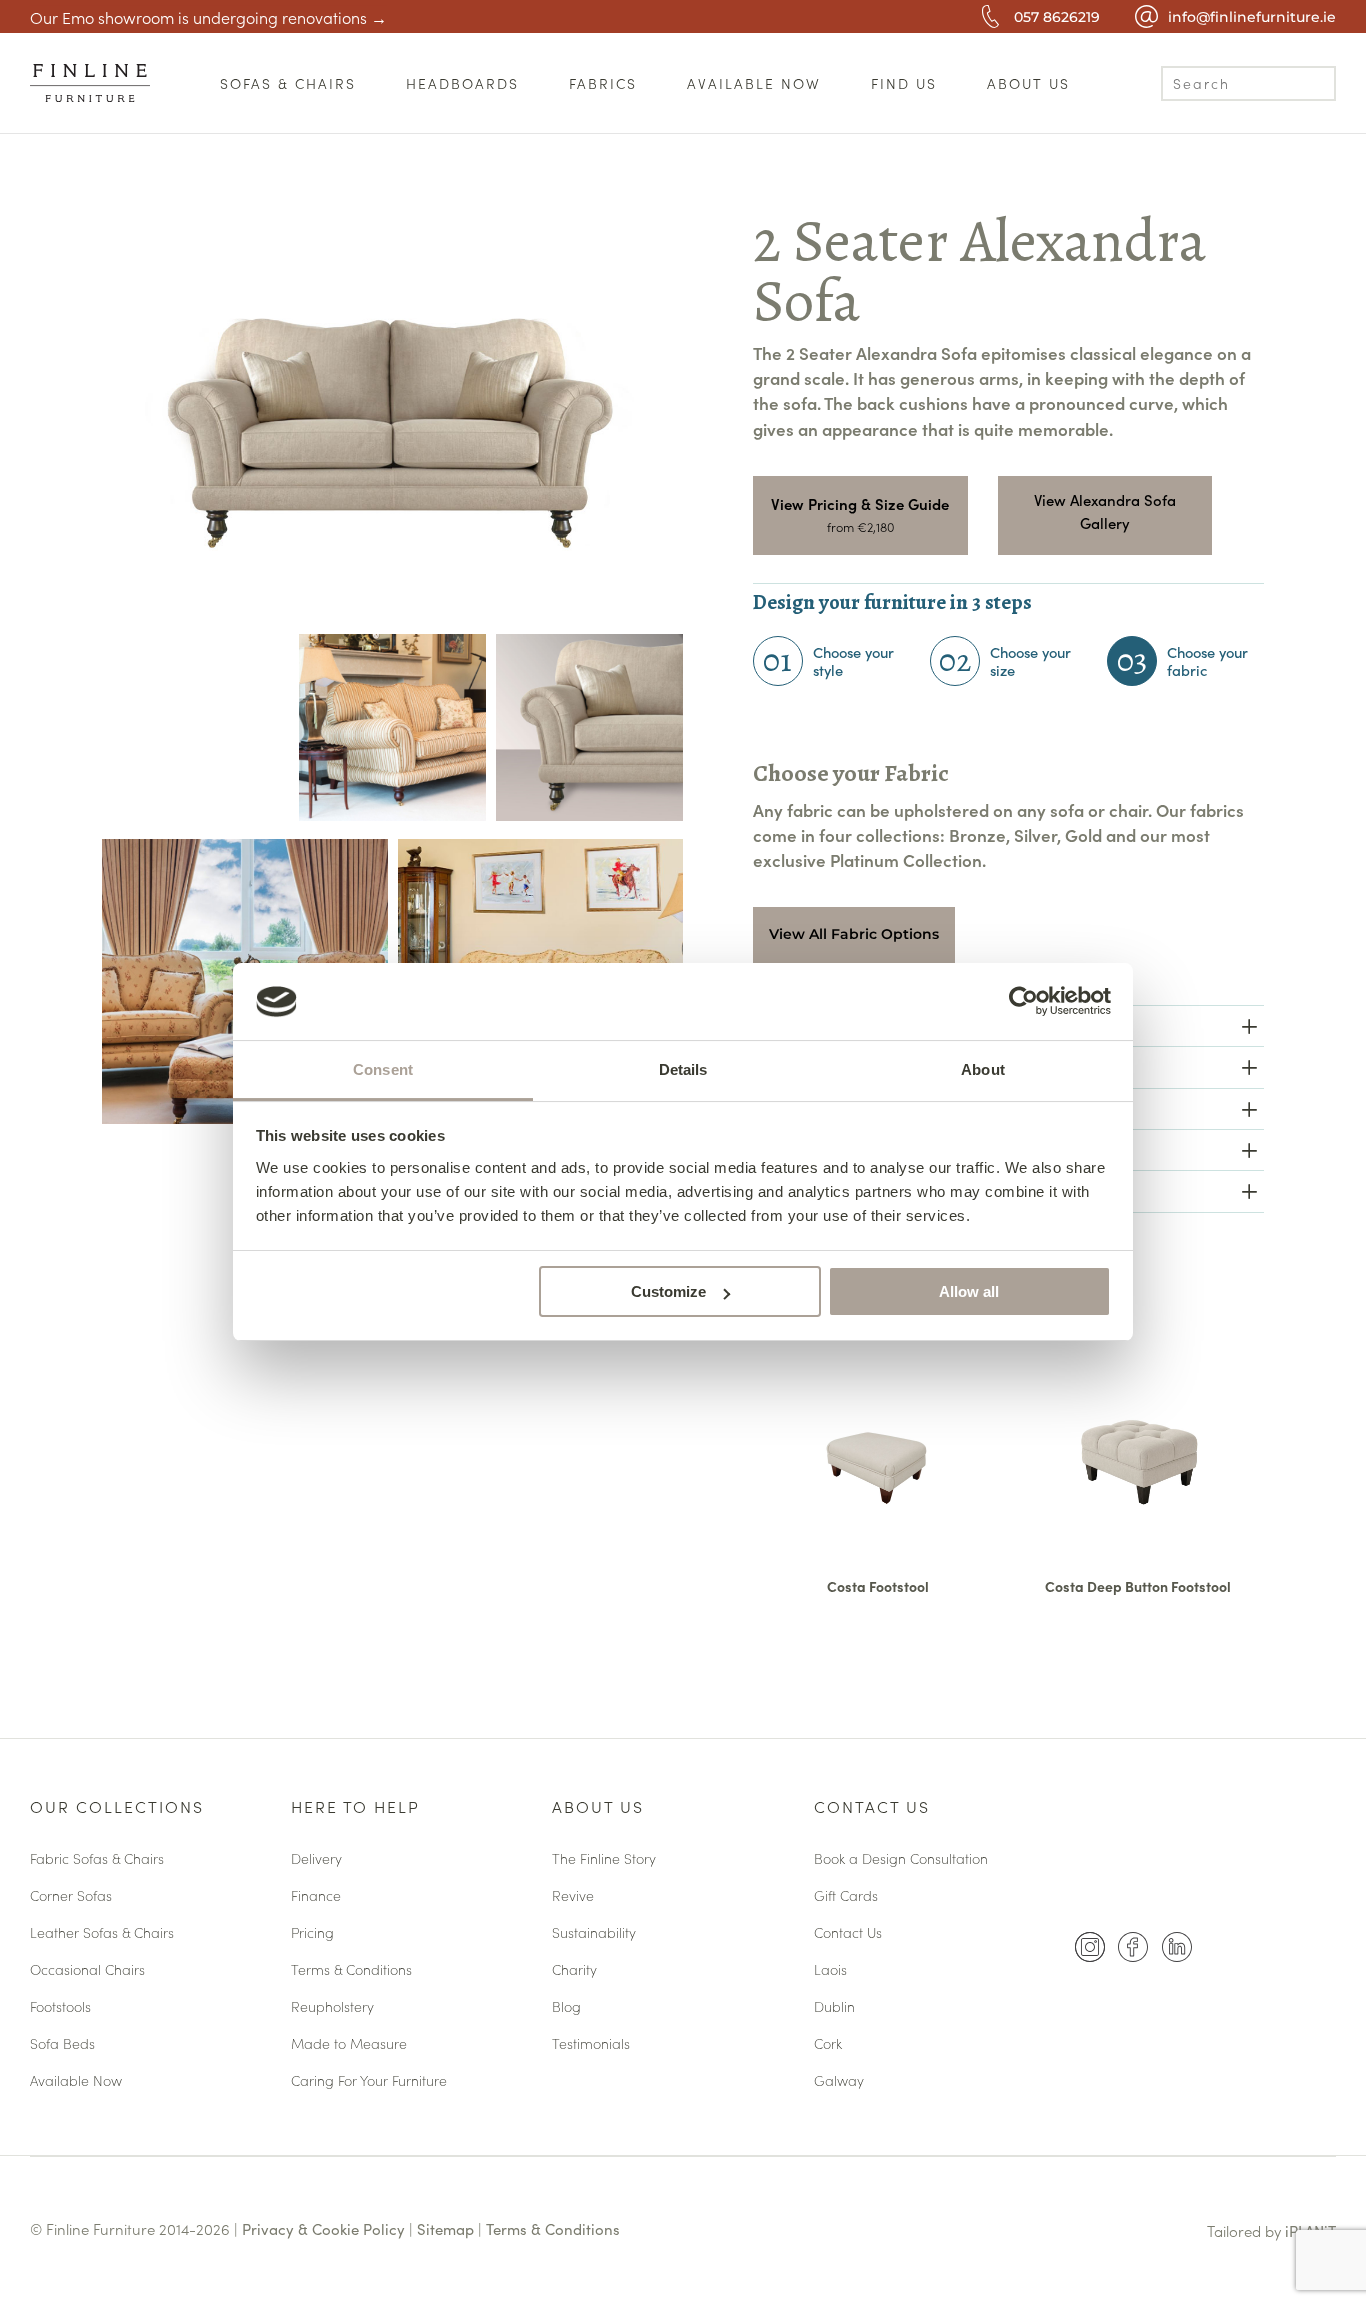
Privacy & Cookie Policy (323, 2228)
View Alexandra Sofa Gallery (1105, 511)
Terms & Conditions (351, 1970)
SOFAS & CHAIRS (288, 83)
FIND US (904, 83)
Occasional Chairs (87, 1970)
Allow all (969, 1291)
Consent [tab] (383, 1069)
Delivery (316, 1859)
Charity (574, 1970)
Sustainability (594, 1933)
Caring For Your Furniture (369, 2081)
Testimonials (591, 2044)
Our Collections (117, 1808)
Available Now (76, 2081)
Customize (668, 1291)
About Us (598, 1808)
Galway (839, 2081)
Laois (830, 1970)
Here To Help (355, 1808)
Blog (566, 2007)
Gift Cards (846, 1896)
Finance (316, 1896)
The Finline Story (604, 1859)
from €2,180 (860, 526)
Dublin (834, 2007)
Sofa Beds (62, 2044)
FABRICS (603, 83)
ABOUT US (1028, 83)
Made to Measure (349, 2044)
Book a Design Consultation (901, 1859)
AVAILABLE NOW (754, 83)
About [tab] (983, 1069)
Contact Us (872, 1808)
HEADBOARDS (462, 83)
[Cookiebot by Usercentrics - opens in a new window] (1023, 1001)
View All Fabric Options (854, 934)
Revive (573, 1896)
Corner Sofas (71, 1896)
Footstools (60, 2007)
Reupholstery (332, 2007)
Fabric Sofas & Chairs (97, 1859)
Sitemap (445, 2228)
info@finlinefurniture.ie (1252, 17)
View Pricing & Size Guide (860, 503)
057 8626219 (1057, 17)
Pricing (312, 1933)
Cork (828, 2044)
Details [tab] (683, 1069)
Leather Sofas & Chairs (102, 1933)
